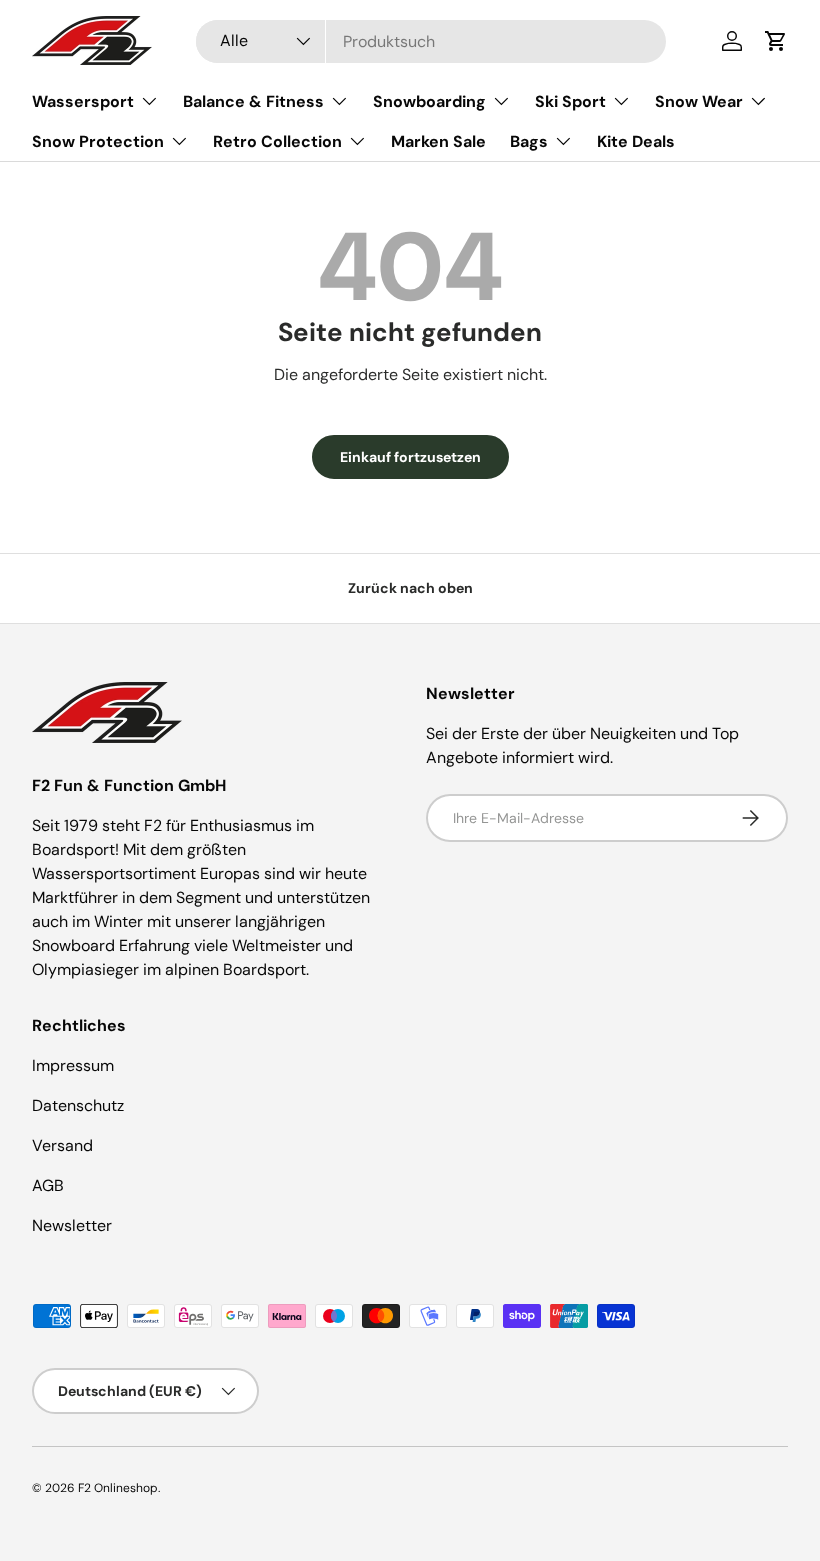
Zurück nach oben (410, 588)
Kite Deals (636, 141)
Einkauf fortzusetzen (410, 457)
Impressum (73, 1065)
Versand (62, 1145)
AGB (48, 1185)
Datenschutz (78, 1105)
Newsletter (72, 1225)
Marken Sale (438, 141)
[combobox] (431, 41)
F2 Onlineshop (118, 1488)
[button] (776, 41)
